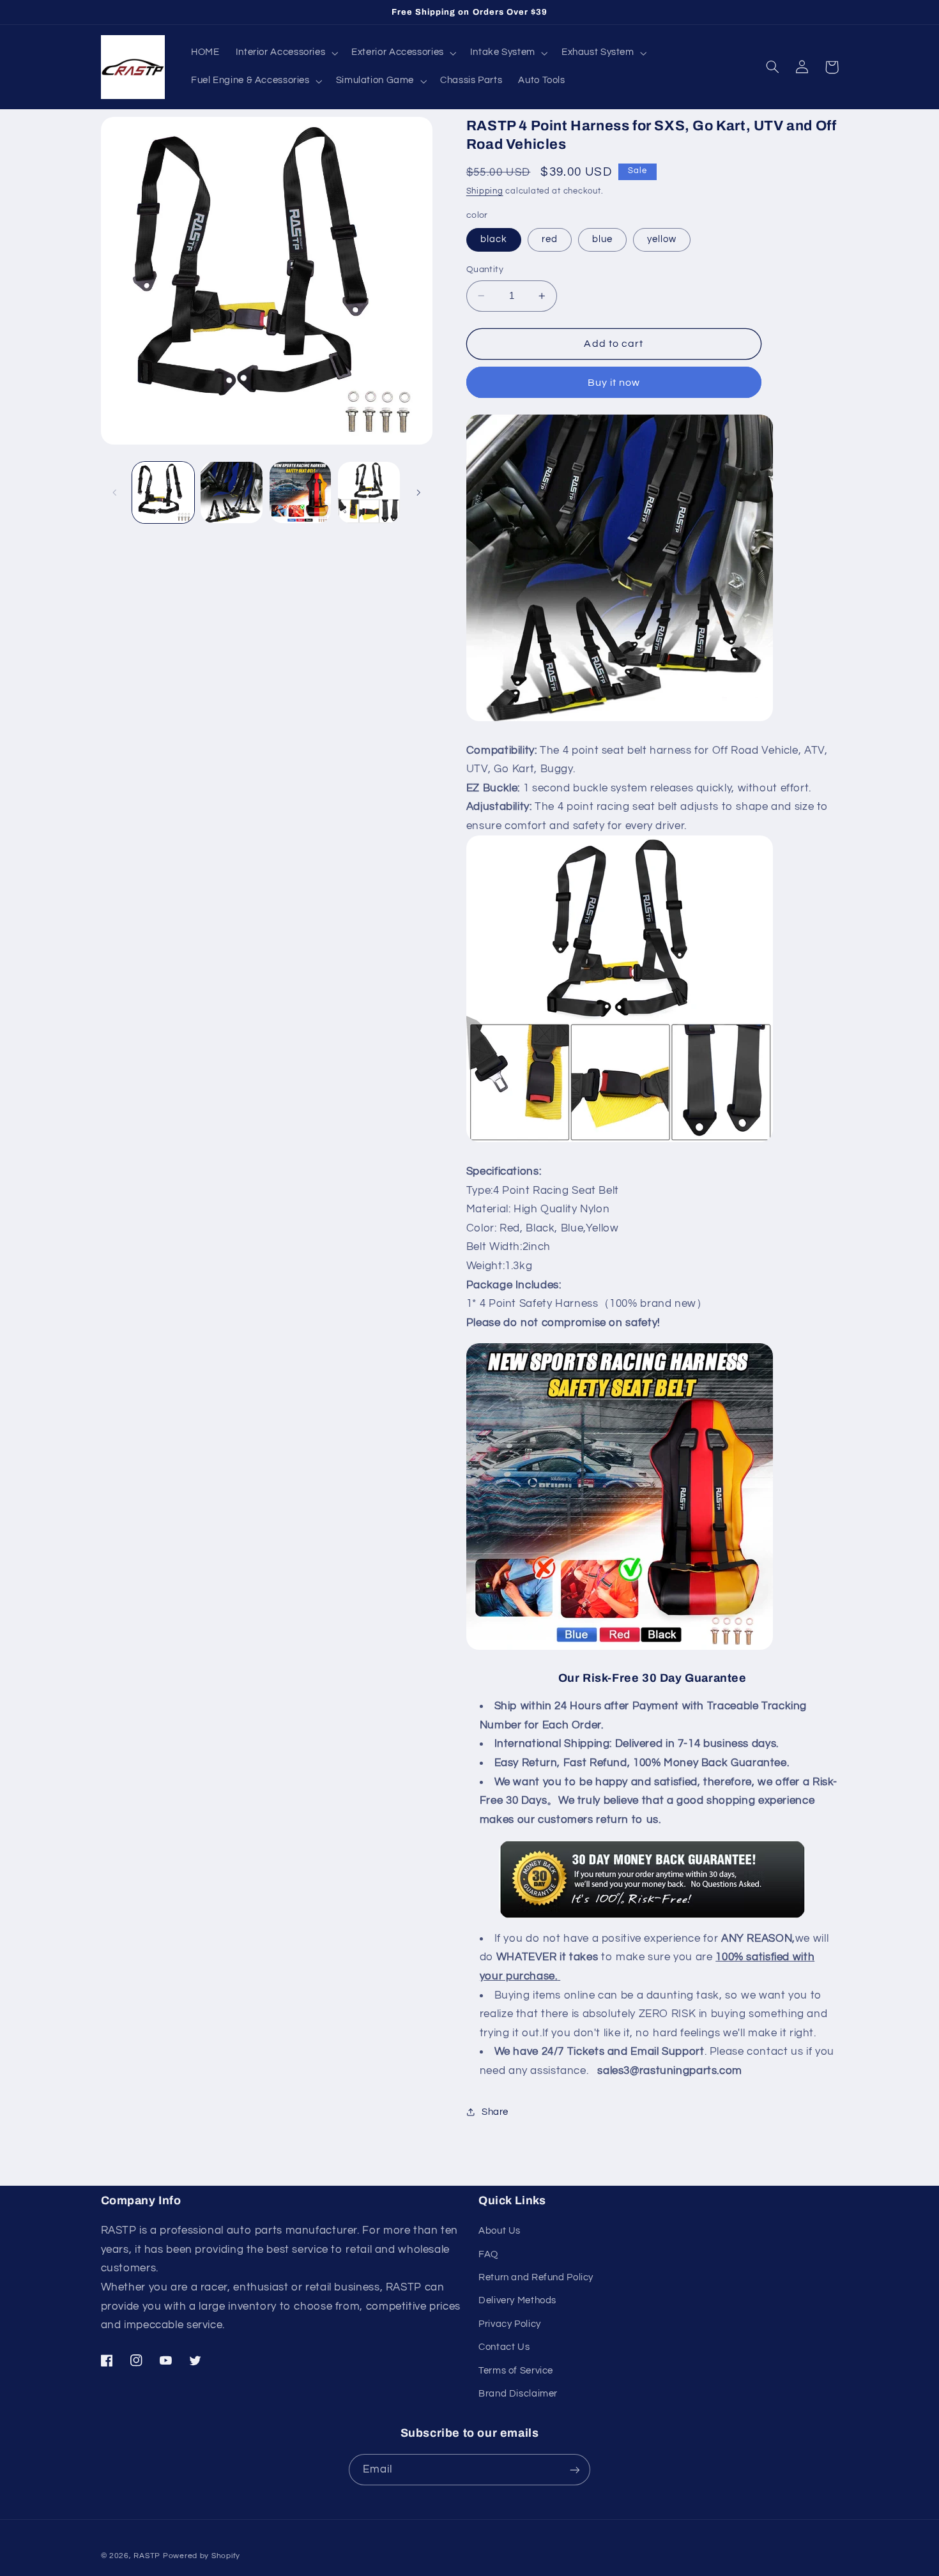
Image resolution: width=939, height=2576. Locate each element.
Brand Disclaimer (518, 2394)
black (494, 239)
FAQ (488, 2254)
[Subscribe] (575, 2470)
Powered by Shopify (202, 2556)
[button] (286, 53)
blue (602, 239)
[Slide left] (115, 492)
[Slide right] (418, 492)
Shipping (485, 191)
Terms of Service (516, 2371)
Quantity (485, 270)
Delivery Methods (517, 2300)
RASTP (147, 2556)
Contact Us (504, 2347)
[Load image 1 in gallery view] (163, 493)
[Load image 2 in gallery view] (232, 493)
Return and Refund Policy (536, 2277)
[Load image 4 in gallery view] (369, 493)
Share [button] (495, 2112)
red (550, 239)
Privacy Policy (510, 2324)
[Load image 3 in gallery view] (301, 493)
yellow (662, 239)
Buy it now (614, 382)
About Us (500, 2231)
